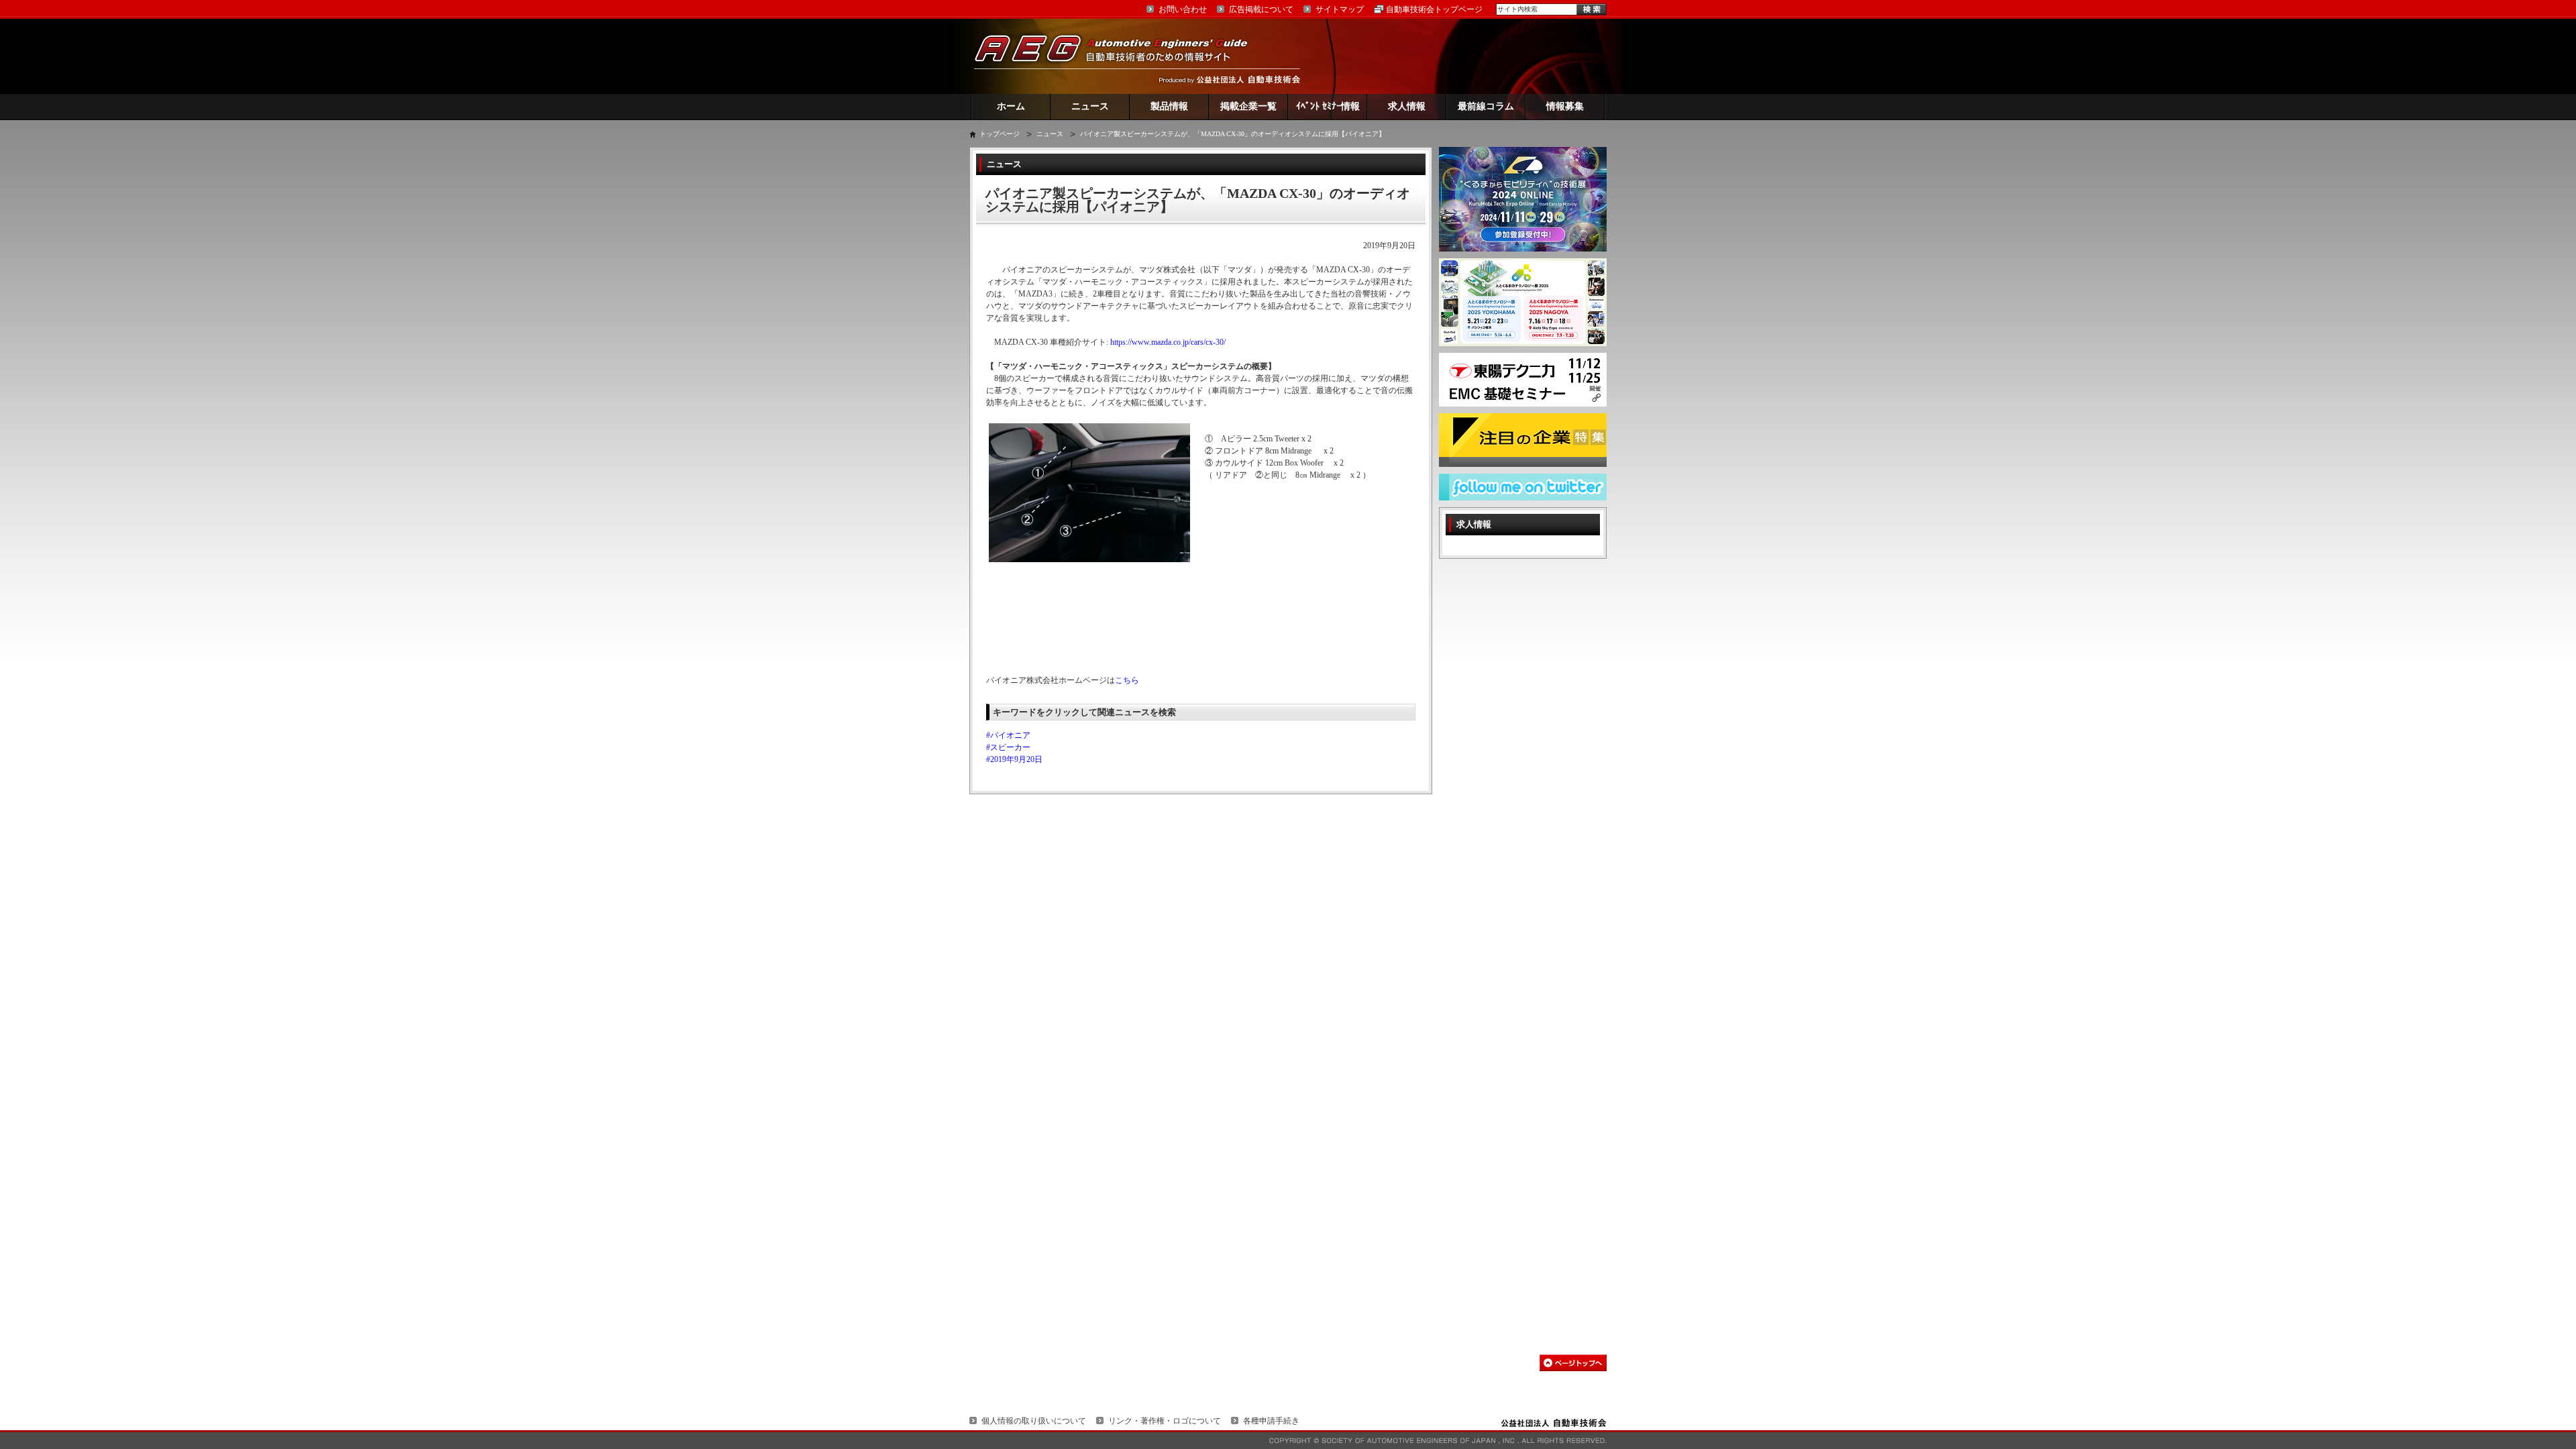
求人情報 (1407, 106)
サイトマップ (1340, 9)
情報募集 (1565, 106)
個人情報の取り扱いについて (1034, 1421)
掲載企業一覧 (1248, 106)
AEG (1120, 56)
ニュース (1090, 106)
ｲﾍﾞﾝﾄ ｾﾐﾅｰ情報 (1328, 106)
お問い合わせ (1183, 9)
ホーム (1011, 106)
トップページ (1000, 134)
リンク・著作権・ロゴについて (1165, 1421)
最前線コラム (1486, 106)
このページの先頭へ (1573, 1363)
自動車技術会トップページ (1434, 9)
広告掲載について (1261, 9)
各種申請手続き (1271, 1421)
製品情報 (1169, 106)
